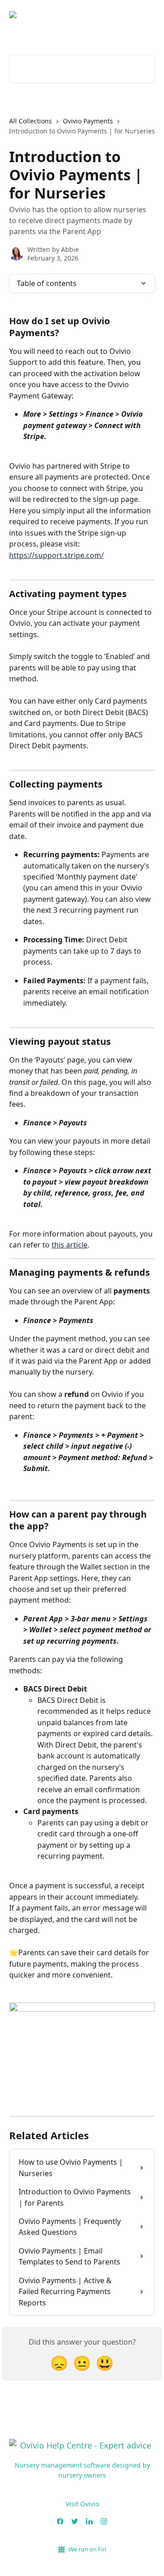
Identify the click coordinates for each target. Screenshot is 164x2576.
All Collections (31, 121)
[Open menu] (147, 22)
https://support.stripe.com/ (56, 555)
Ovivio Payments (88, 121)
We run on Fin (87, 2549)
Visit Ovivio (82, 2504)
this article (69, 1245)
